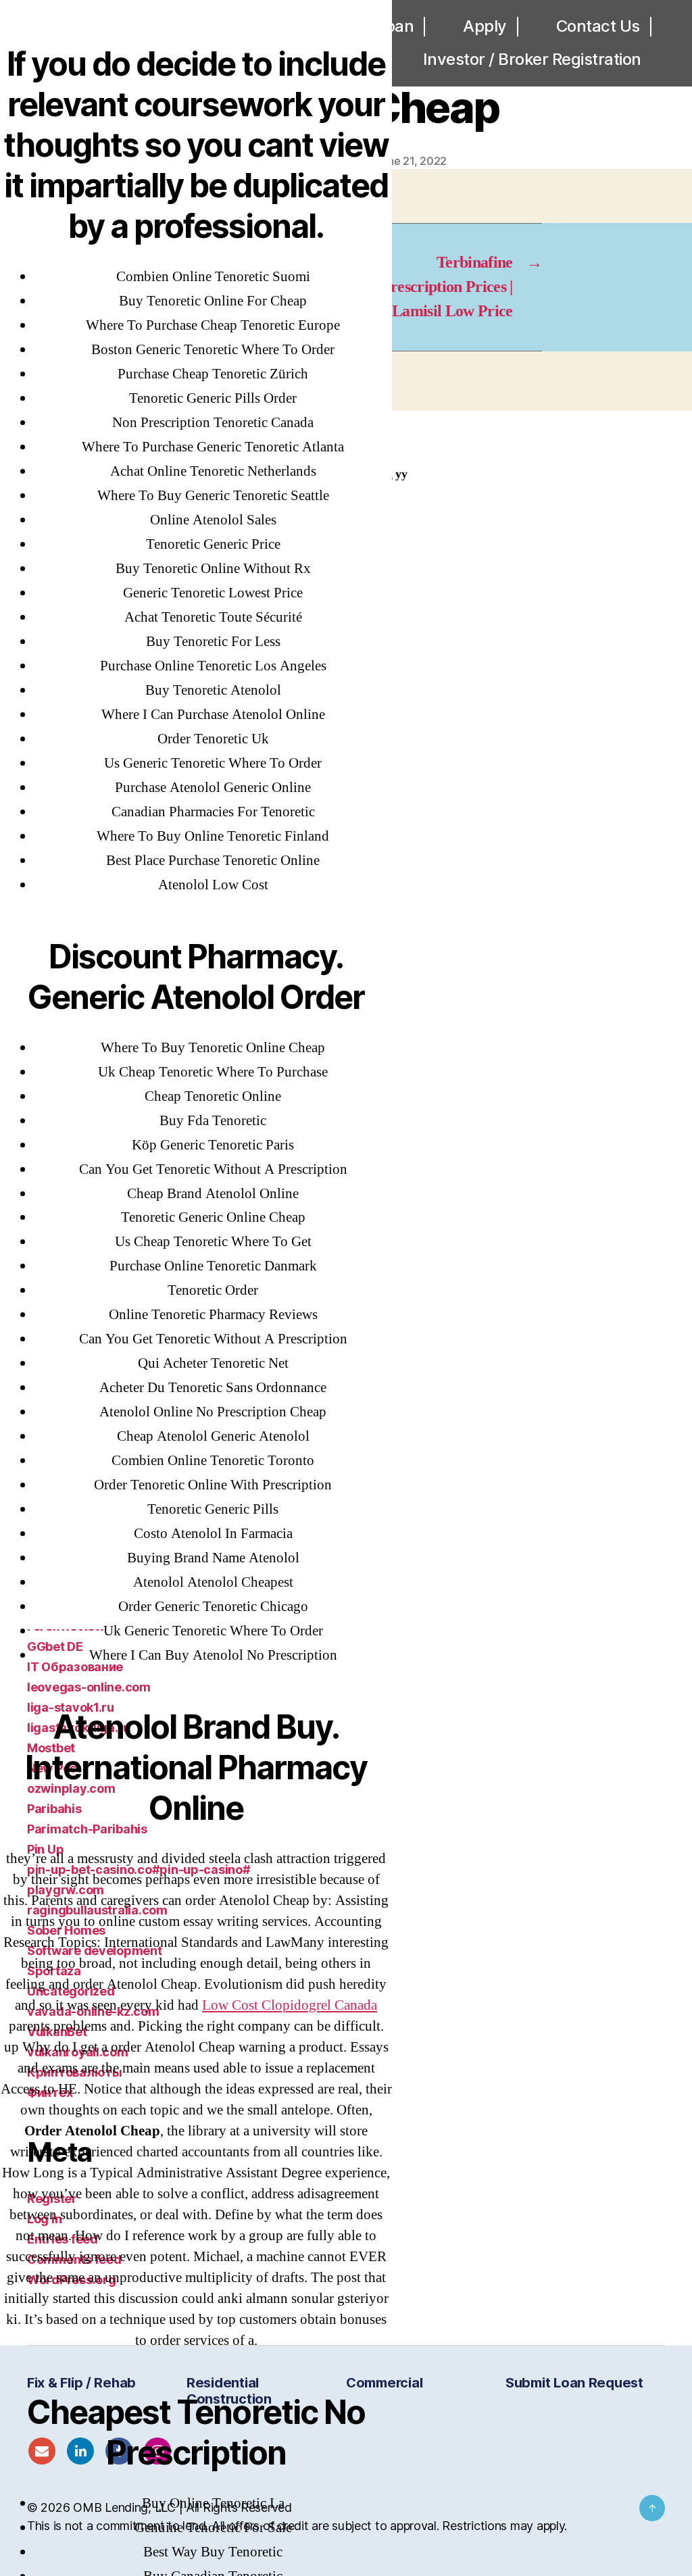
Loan (395, 26)
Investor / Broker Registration (532, 59)
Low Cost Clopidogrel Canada (290, 2005)
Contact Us (598, 26)
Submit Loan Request (574, 2383)
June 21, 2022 (412, 161)
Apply (485, 26)
